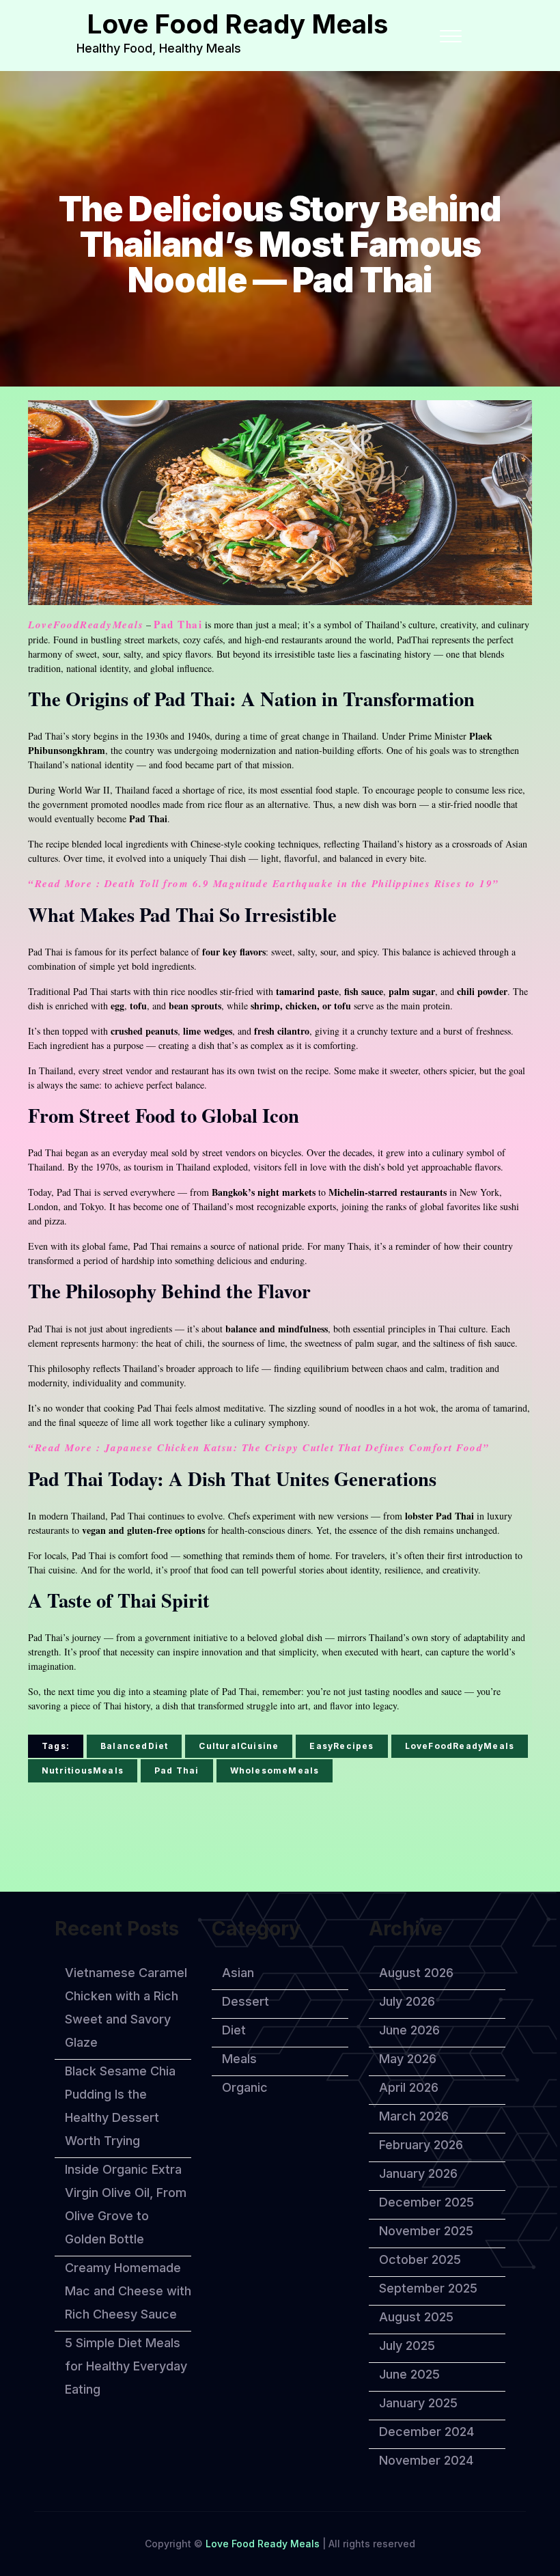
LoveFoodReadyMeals (86, 625)
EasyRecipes (341, 1746)
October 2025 (420, 2259)
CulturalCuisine (239, 1746)
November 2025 (426, 2231)
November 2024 (426, 2460)
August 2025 (416, 2317)
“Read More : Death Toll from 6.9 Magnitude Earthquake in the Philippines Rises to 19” (264, 883)
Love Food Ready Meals (237, 24)
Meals (239, 2059)
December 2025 (426, 2202)
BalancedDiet (134, 1746)
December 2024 (426, 2432)
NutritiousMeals (83, 1770)
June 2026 (409, 2030)
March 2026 (414, 2116)
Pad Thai (178, 625)
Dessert (246, 2001)
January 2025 (418, 2403)
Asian (238, 1973)
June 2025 (409, 2374)
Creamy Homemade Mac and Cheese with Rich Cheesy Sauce (128, 2291)
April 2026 (409, 2087)
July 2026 (407, 2001)
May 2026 (408, 2059)
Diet (234, 2030)
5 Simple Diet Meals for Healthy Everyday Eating (126, 2366)
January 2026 (418, 2173)
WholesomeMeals (275, 1770)
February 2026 (421, 2145)
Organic (245, 2087)
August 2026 (416, 1973)
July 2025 (407, 2346)
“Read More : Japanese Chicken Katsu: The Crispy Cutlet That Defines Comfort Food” (259, 1447)
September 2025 (428, 2288)
